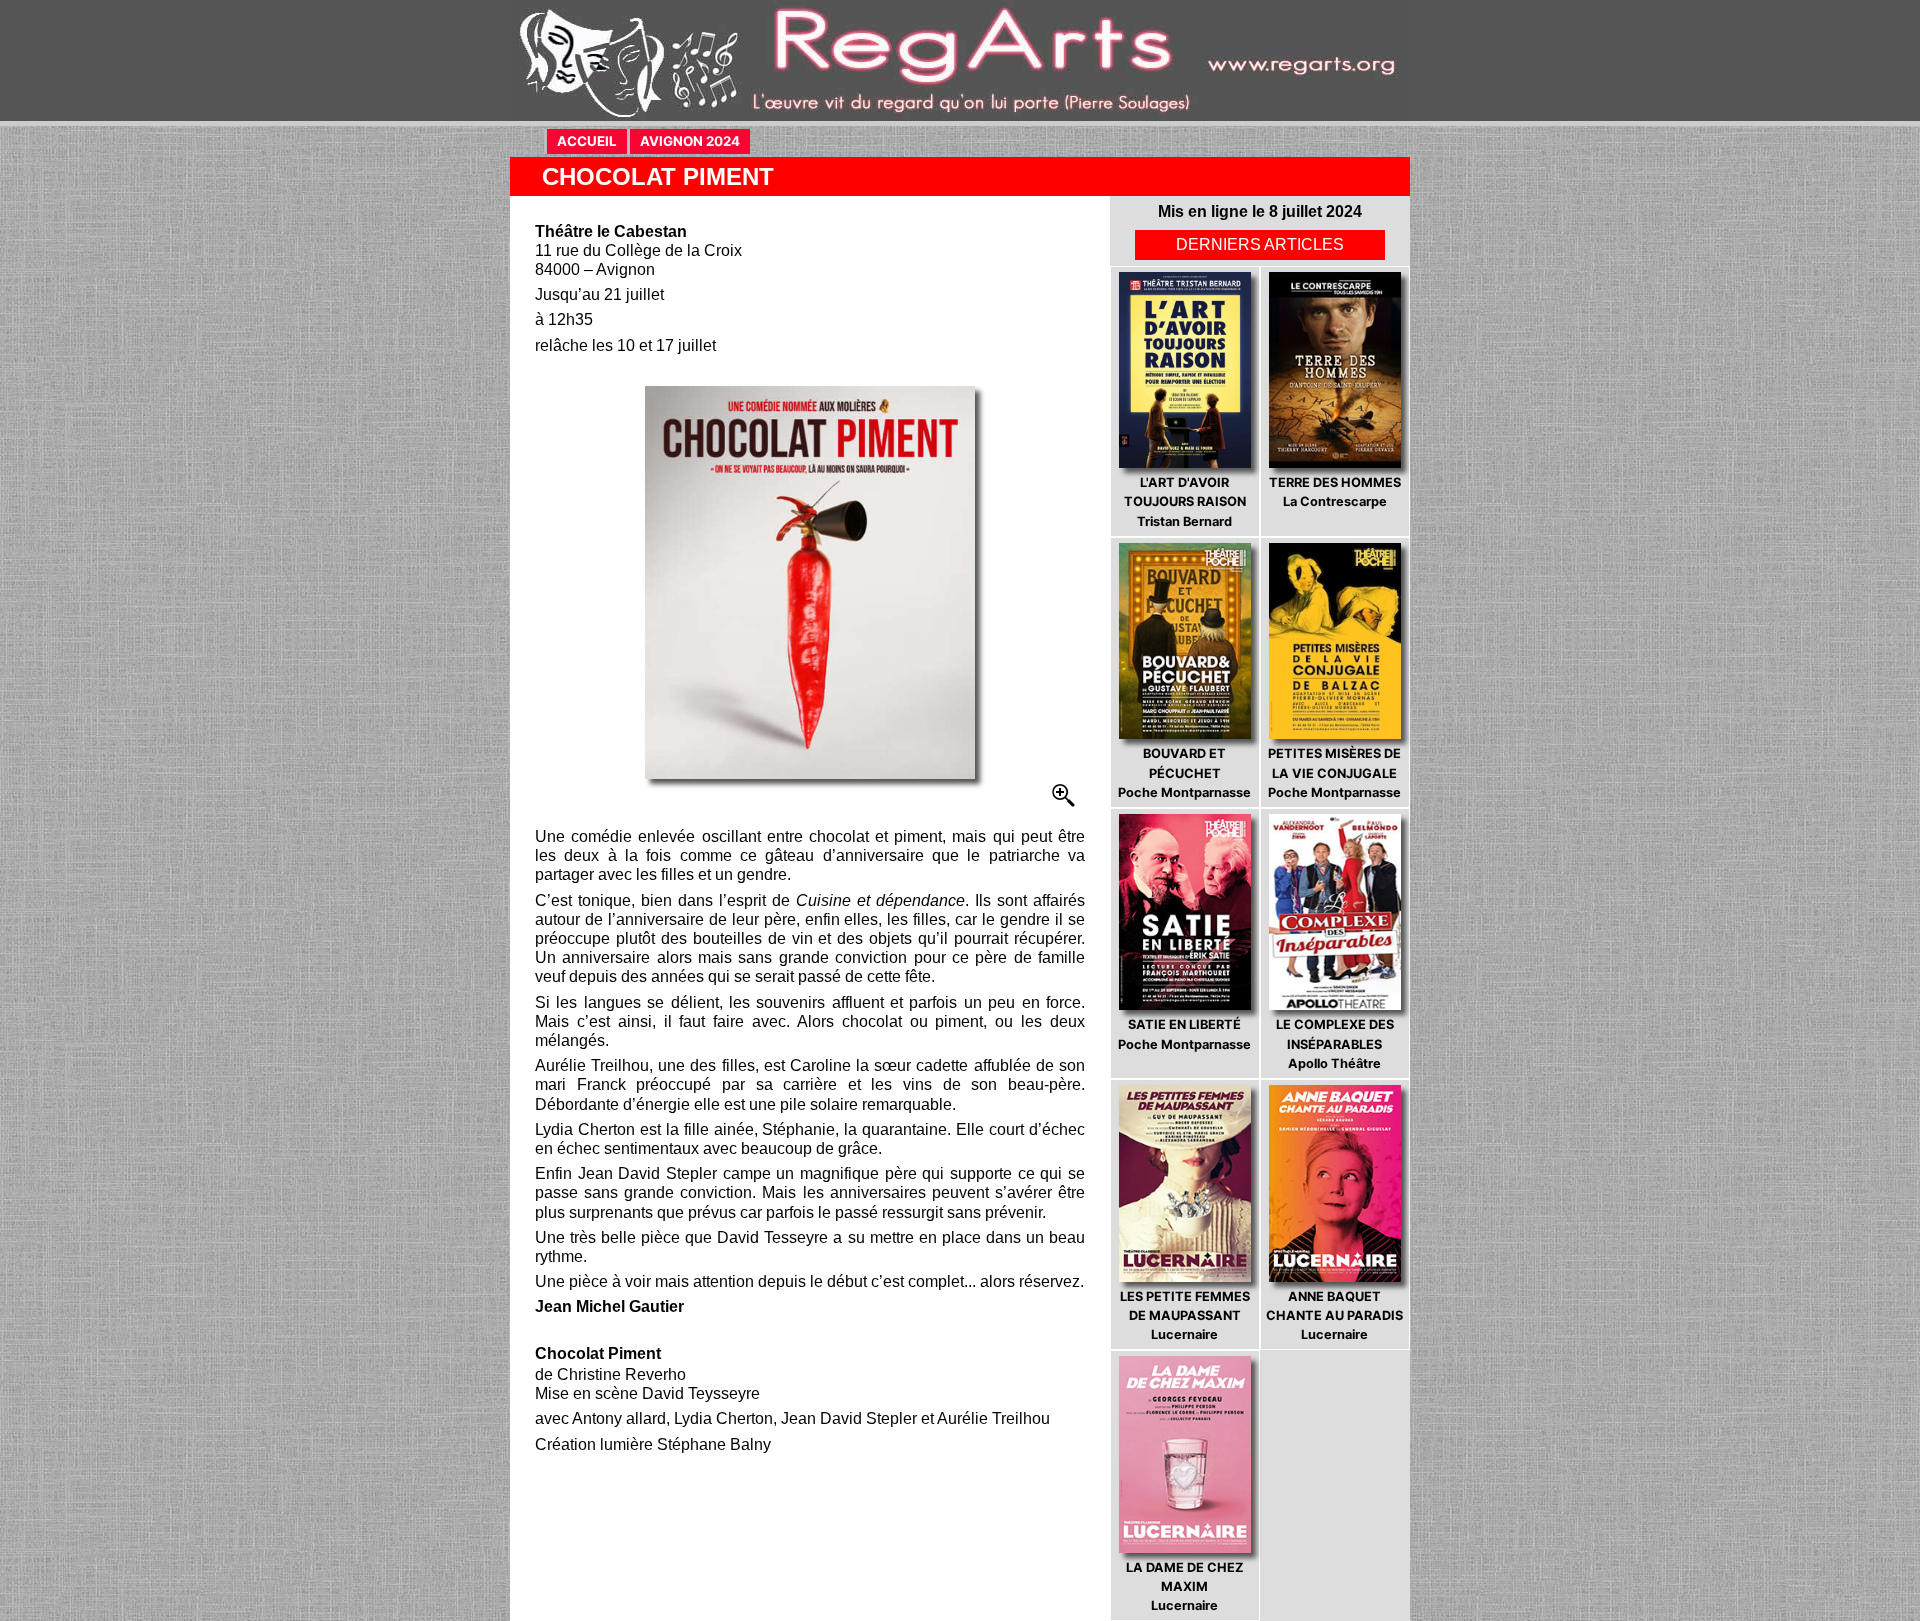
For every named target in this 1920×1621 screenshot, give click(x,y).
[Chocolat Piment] (810, 582)
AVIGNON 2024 (695, 141)
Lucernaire (1185, 1315)
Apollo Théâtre (1335, 1043)
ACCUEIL (592, 141)
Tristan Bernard (1185, 501)
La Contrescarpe (1335, 492)
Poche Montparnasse (1184, 772)
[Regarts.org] (960, 60)
